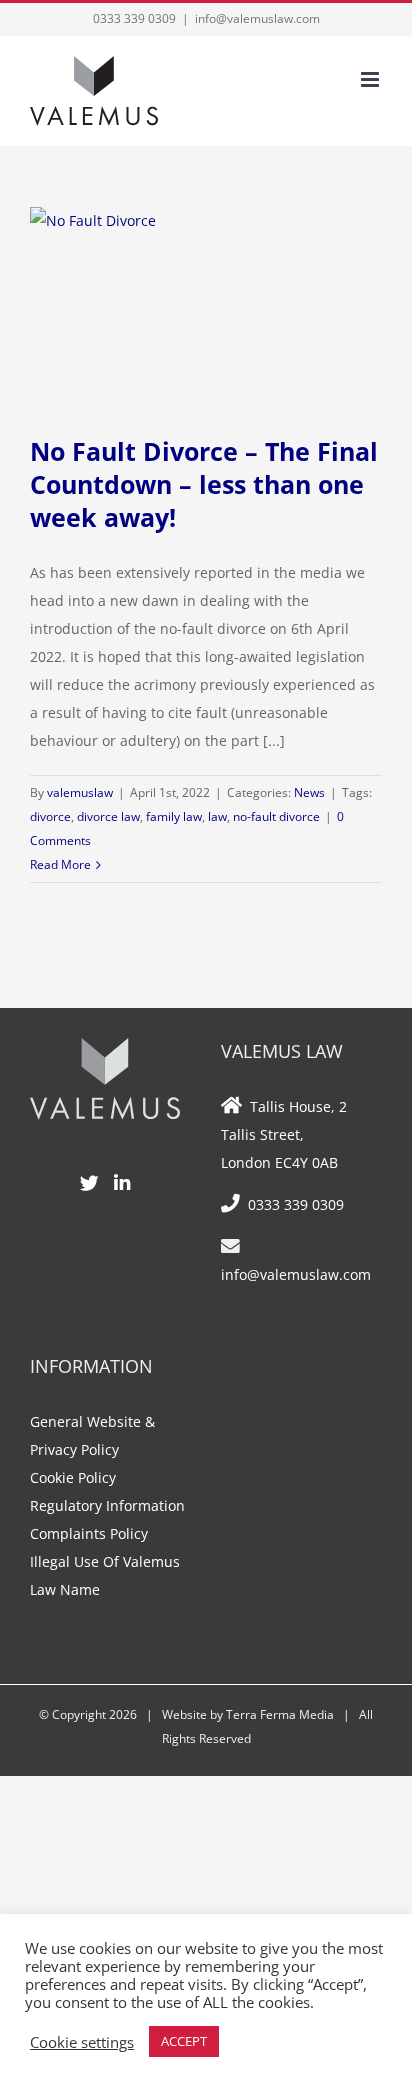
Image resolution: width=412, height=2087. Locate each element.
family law (174, 816)
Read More (60, 864)
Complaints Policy (89, 1533)
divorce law (108, 816)
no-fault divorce (276, 816)
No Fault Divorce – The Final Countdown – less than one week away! (204, 484)
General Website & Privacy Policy (92, 1435)
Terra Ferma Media (280, 1714)
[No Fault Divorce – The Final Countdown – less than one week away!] (206, 306)
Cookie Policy (73, 1477)
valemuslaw (80, 792)
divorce (50, 816)
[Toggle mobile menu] (371, 79)
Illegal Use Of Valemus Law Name (105, 1575)
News (309, 792)
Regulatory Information (107, 1505)
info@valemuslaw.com (257, 18)
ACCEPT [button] (184, 2041)
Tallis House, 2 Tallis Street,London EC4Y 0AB (284, 1134)
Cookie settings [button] (82, 2042)
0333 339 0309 (134, 18)
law (217, 816)
